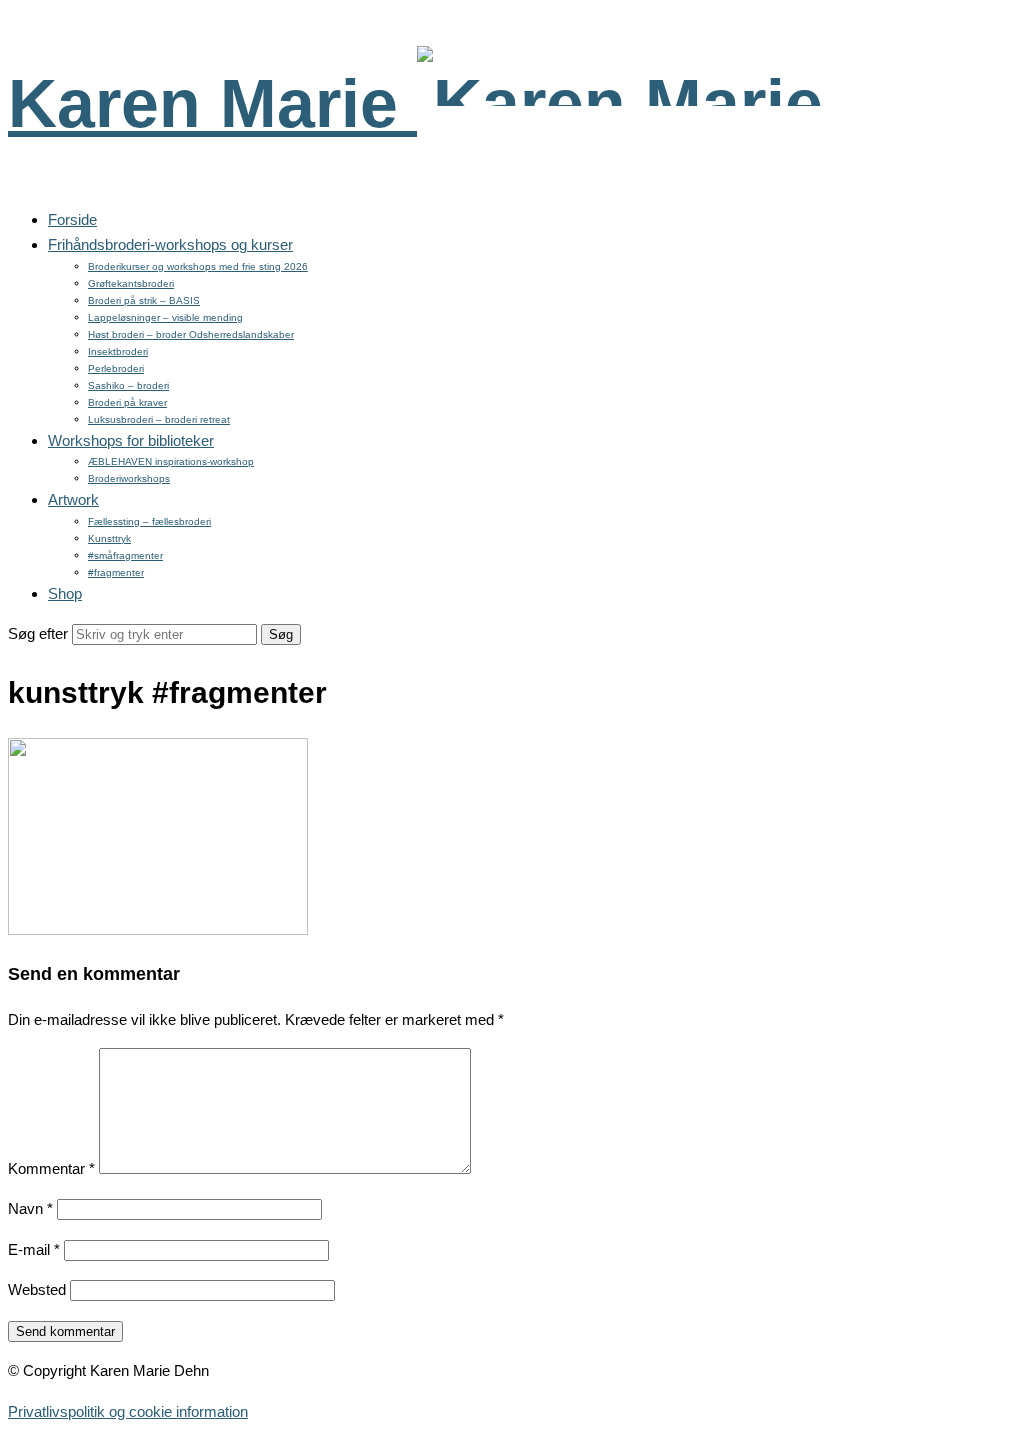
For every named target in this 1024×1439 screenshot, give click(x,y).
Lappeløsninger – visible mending (165, 317)
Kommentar (51, 1168)
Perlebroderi (116, 368)
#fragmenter (116, 572)
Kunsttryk (109, 538)
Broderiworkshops (129, 478)
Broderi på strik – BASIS (144, 300)
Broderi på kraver (127, 402)
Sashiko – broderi (128, 385)
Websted (37, 1289)
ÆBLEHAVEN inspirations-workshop (171, 461)
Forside (72, 219)
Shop (65, 593)
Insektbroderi (118, 351)
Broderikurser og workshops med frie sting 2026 (198, 266)
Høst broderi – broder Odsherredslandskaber (191, 334)
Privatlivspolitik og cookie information (128, 1411)
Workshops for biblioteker (131, 440)
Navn (30, 1208)
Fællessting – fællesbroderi (149, 521)
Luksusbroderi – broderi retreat (159, 419)
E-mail (34, 1249)
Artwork (73, 499)
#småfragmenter (125, 555)
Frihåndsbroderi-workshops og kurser (170, 244)
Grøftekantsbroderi (131, 283)
